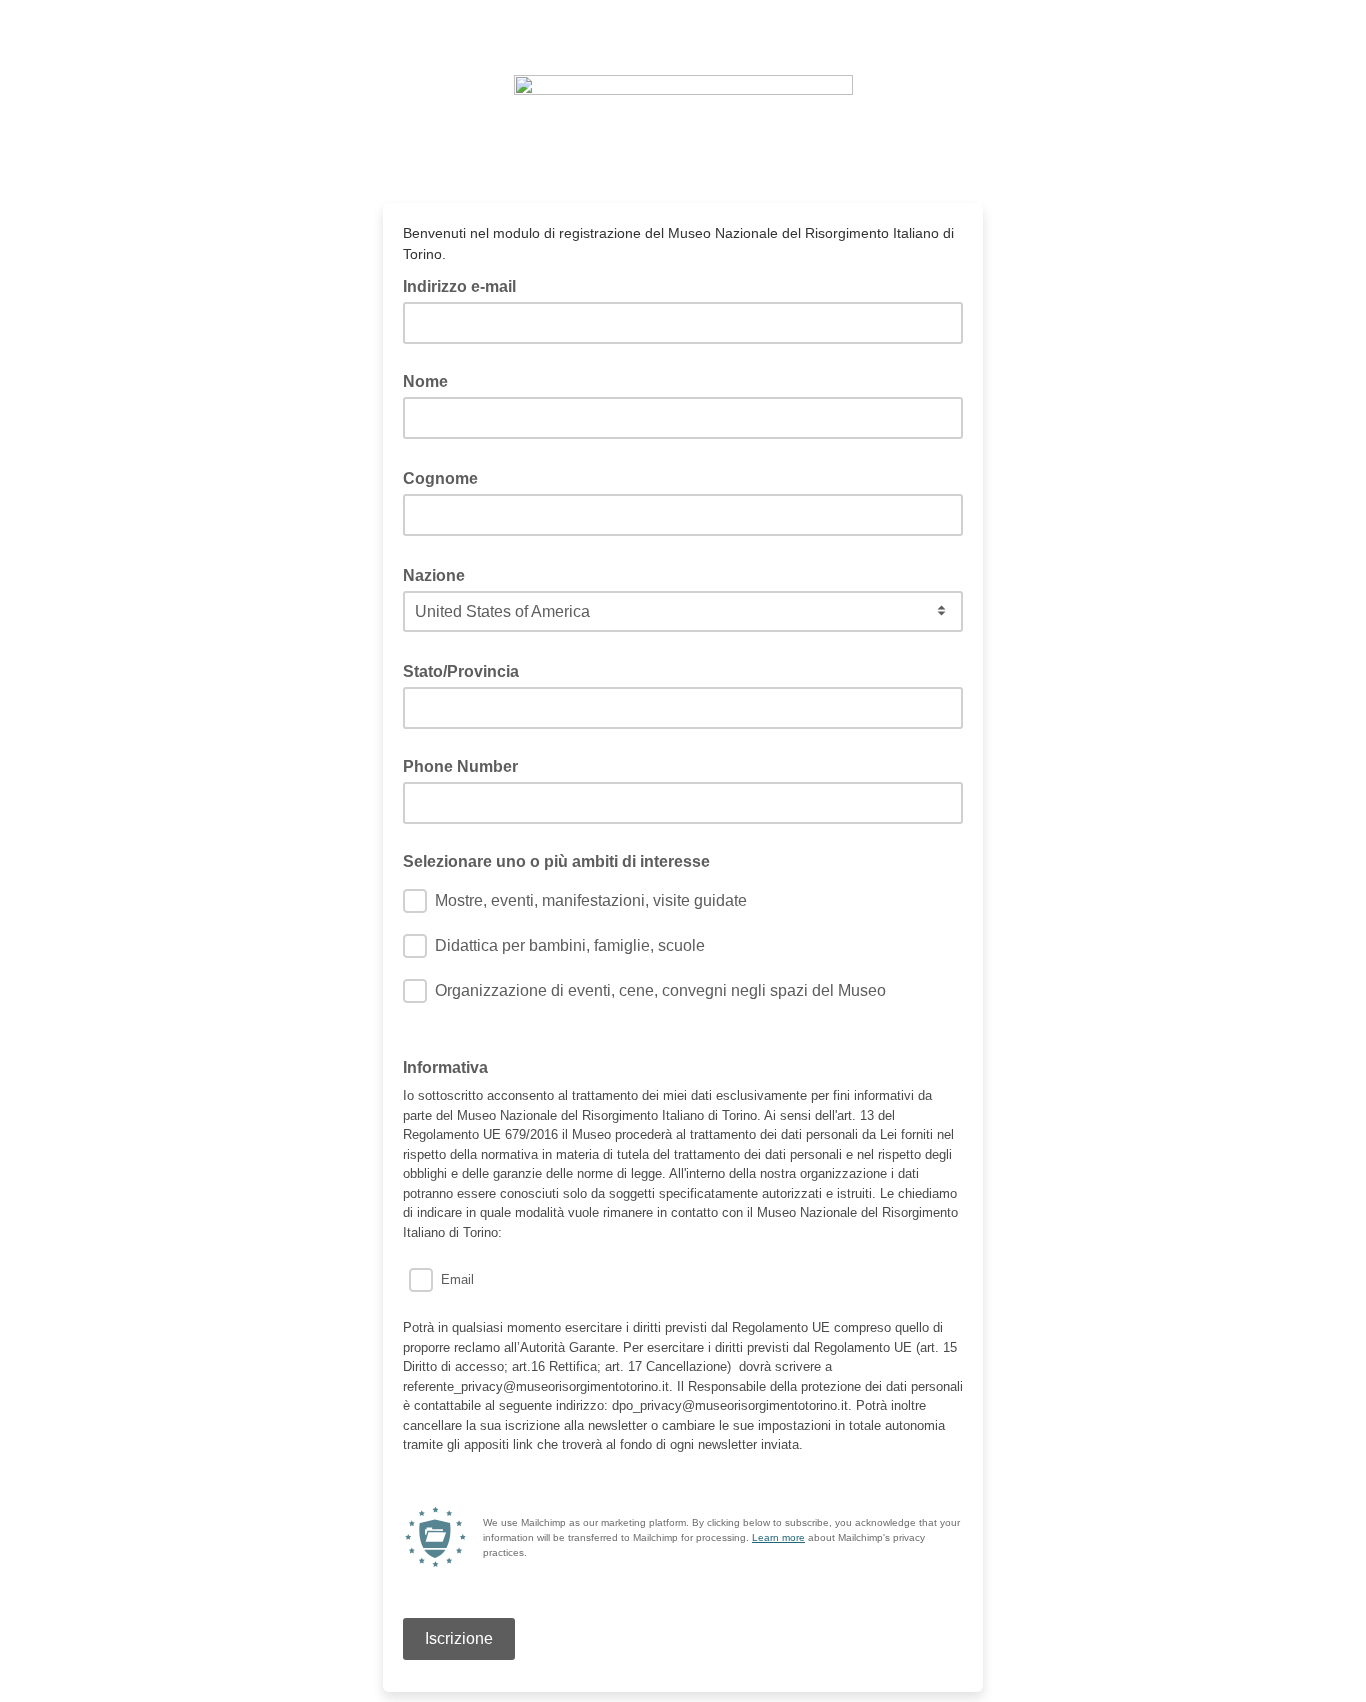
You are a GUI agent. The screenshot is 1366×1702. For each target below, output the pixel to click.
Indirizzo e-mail (465, 285)
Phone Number (460, 766)
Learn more (778, 1537)
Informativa (445, 1067)
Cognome (446, 477)
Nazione (440, 574)
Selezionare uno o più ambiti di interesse (556, 861)
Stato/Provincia (467, 670)
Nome (425, 381)
